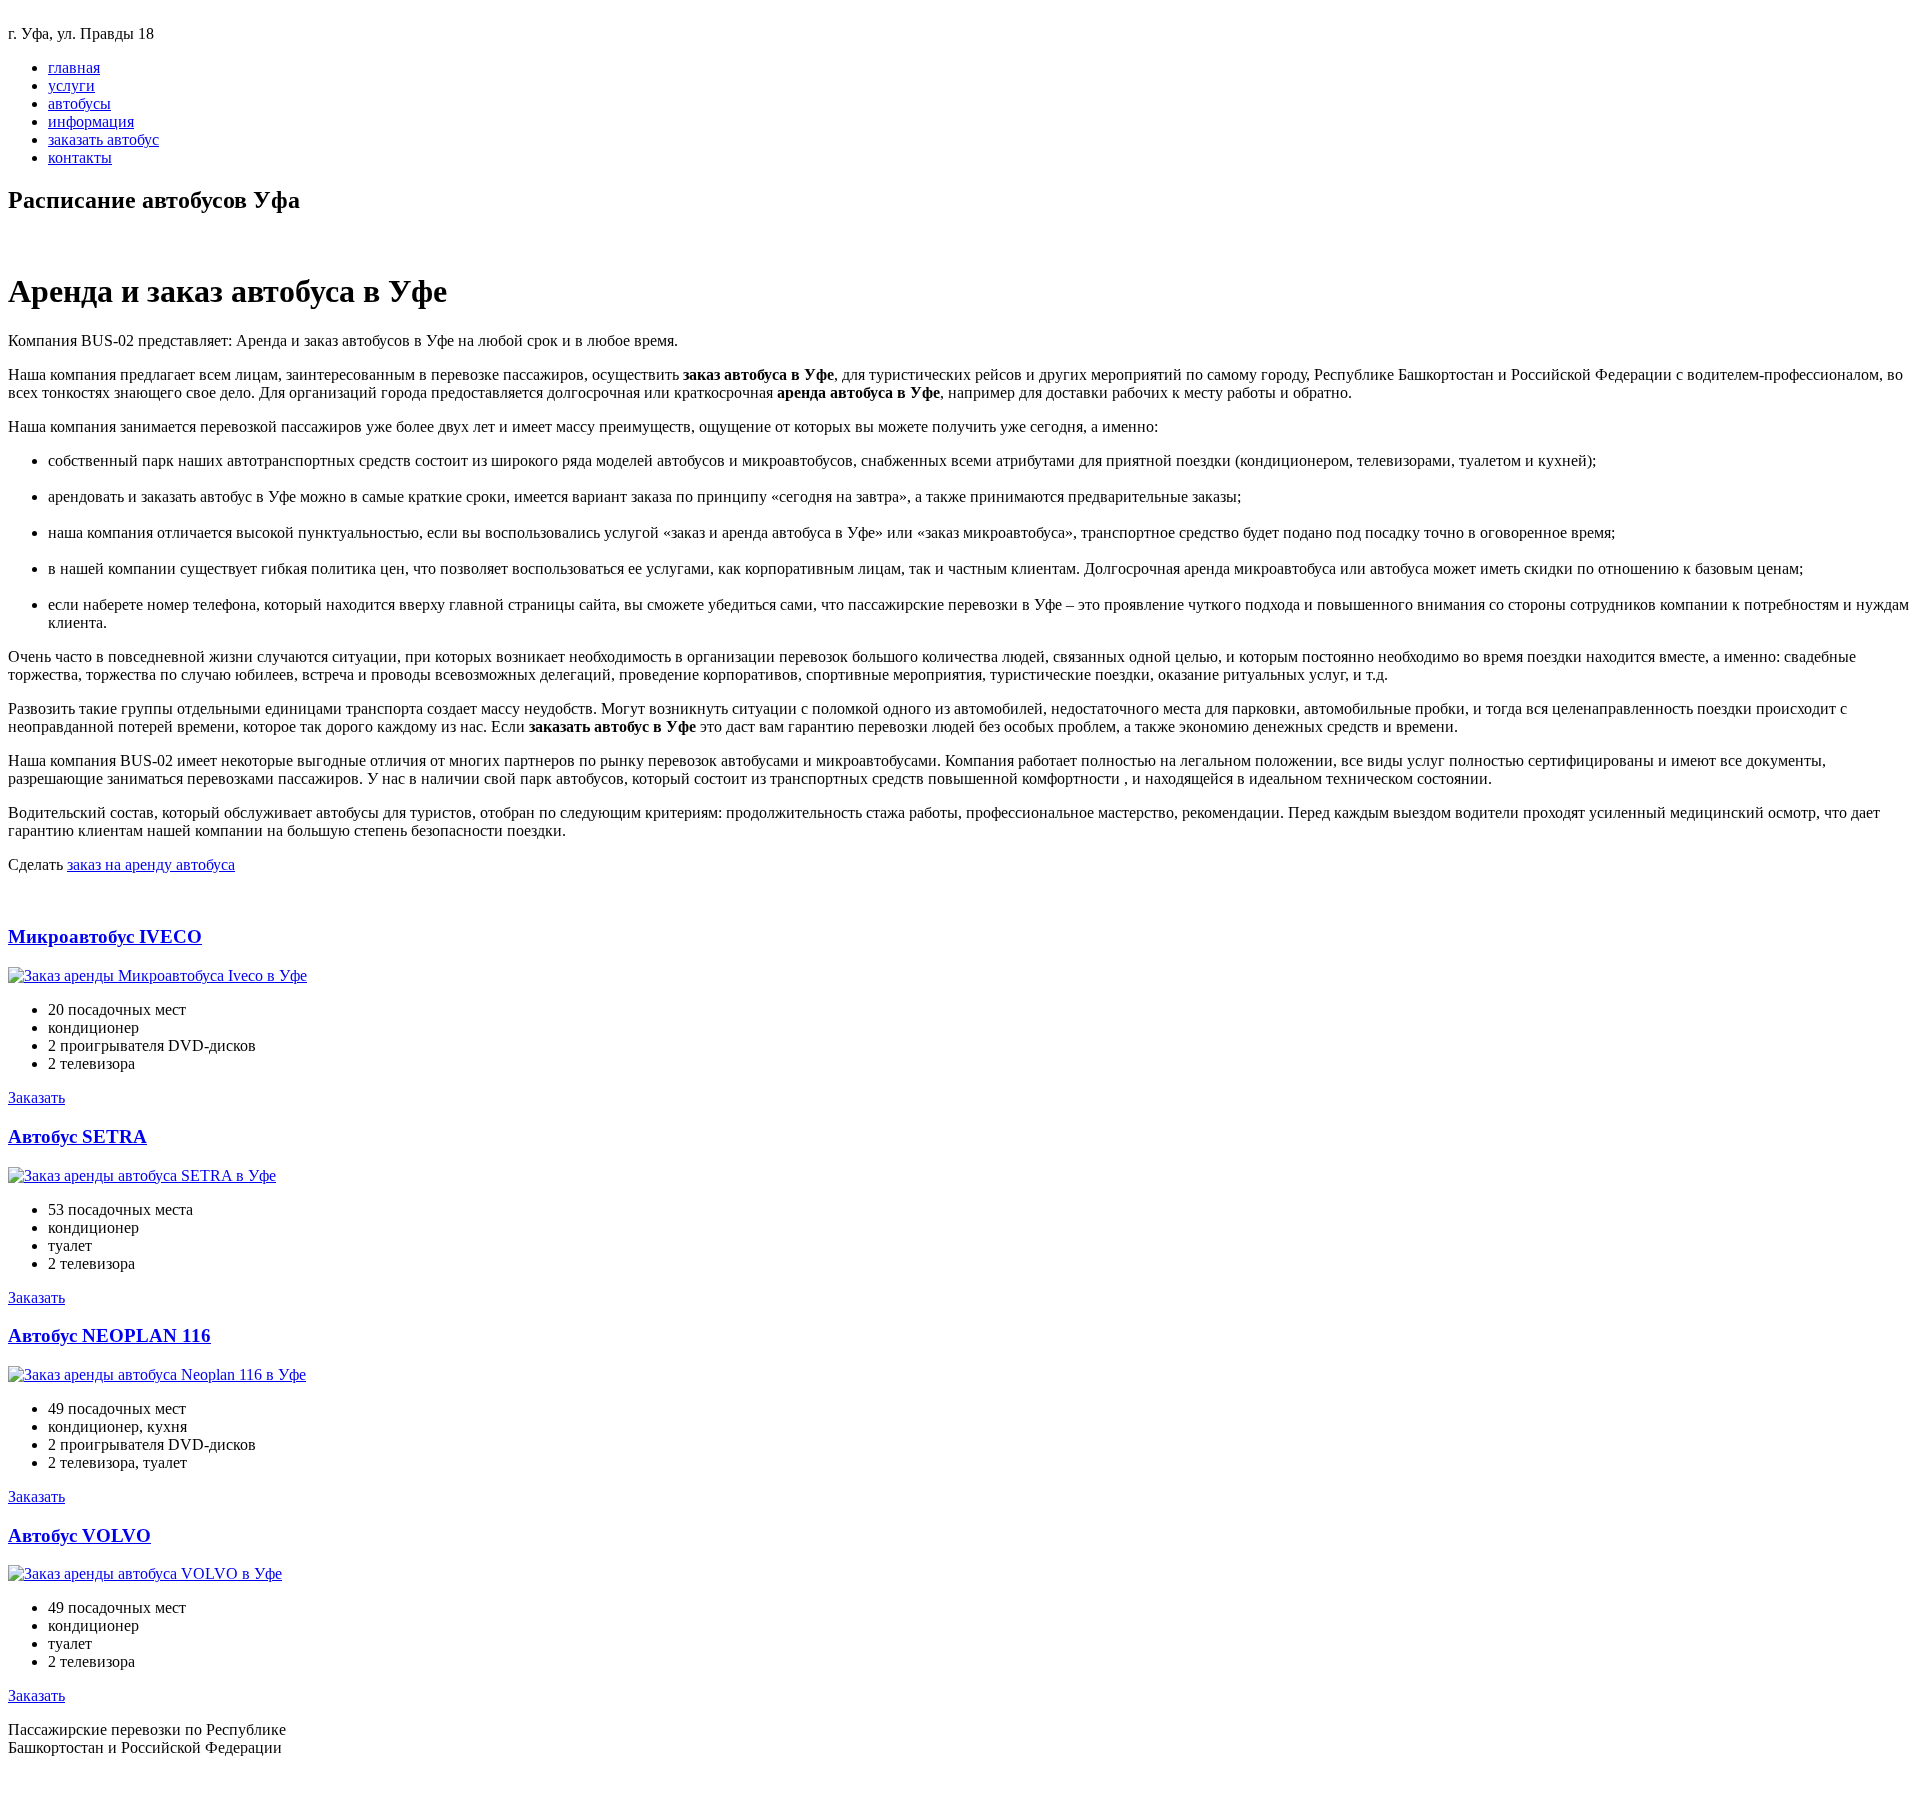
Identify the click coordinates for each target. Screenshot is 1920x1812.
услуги (71, 85)
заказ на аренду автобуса (151, 864)
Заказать (36, 1097)
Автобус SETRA (77, 1136)
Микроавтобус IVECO (105, 936)
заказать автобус (103, 139)
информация (91, 121)
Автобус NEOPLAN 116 (109, 1335)
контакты (80, 157)
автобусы (79, 103)
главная (74, 67)
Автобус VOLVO (79, 1535)
